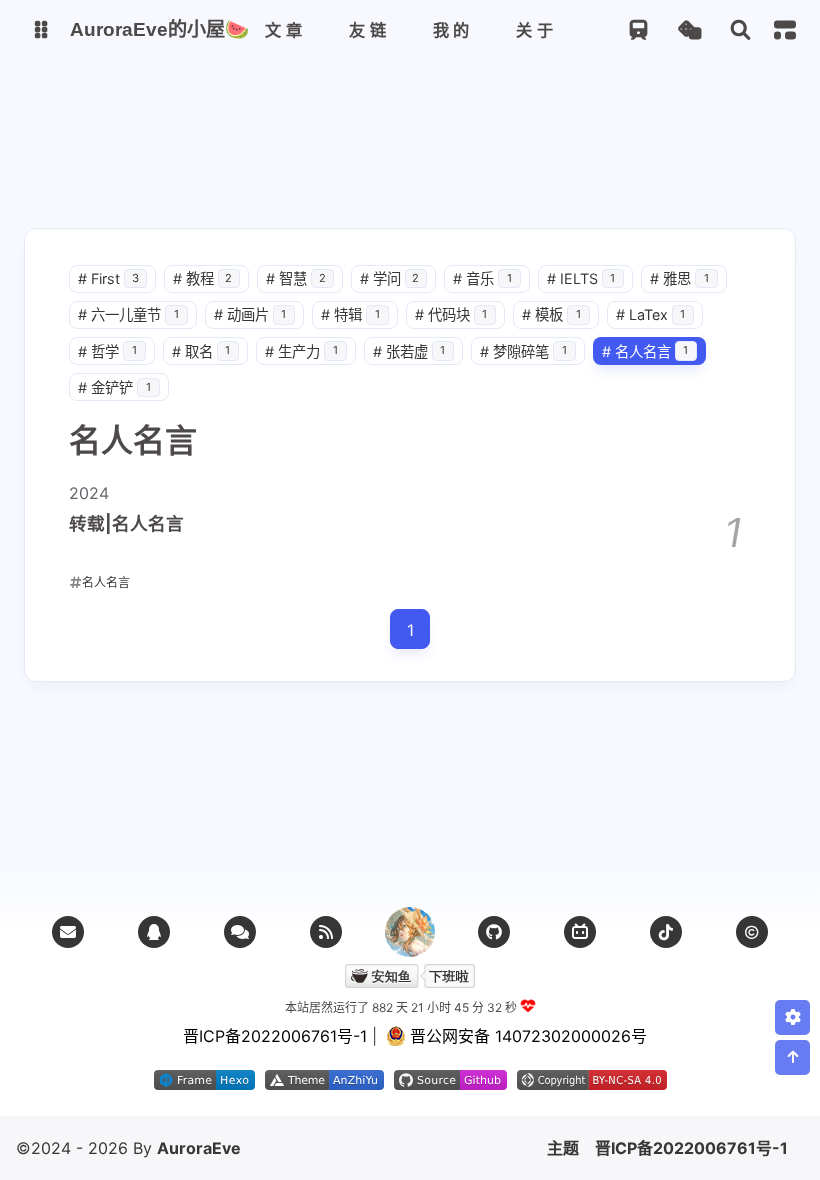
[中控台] (785, 30)
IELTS (581, 278)
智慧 (296, 278)
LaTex (651, 314)
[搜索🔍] (740, 30)
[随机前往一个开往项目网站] (638, 30)
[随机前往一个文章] (689, 30)
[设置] (792, 1017)
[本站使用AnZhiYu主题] (324, 1084)
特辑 (350, 314)
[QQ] (154, 932)
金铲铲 (114, 387)
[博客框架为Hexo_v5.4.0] (204, 1084)
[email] (68, 932)
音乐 (482, 278)
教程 (203, 278)
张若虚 (409, 351)
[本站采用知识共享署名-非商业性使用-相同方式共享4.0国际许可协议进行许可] (592, 1084)
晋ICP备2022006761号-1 (691, 1148)
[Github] (494, 932)
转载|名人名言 (126, 523)
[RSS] (326, 932)
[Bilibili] (580, 932)
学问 (390, 278)
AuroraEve (199, 1148)
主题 (563, 1148)
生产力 (301, 351)
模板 (551, 314)
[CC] (752, 932)
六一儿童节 (128, 314)
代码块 (451, 314)
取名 (201, 351)
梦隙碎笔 (523, 351)
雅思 (679, 278)
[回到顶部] (792, 1057)
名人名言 (645, 351)
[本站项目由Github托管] (450, 1084)
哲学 (107, 351)
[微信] (240, 932)
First (108, 278)
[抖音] (666, 932)
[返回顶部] (410, 932)
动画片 (250, 314)
